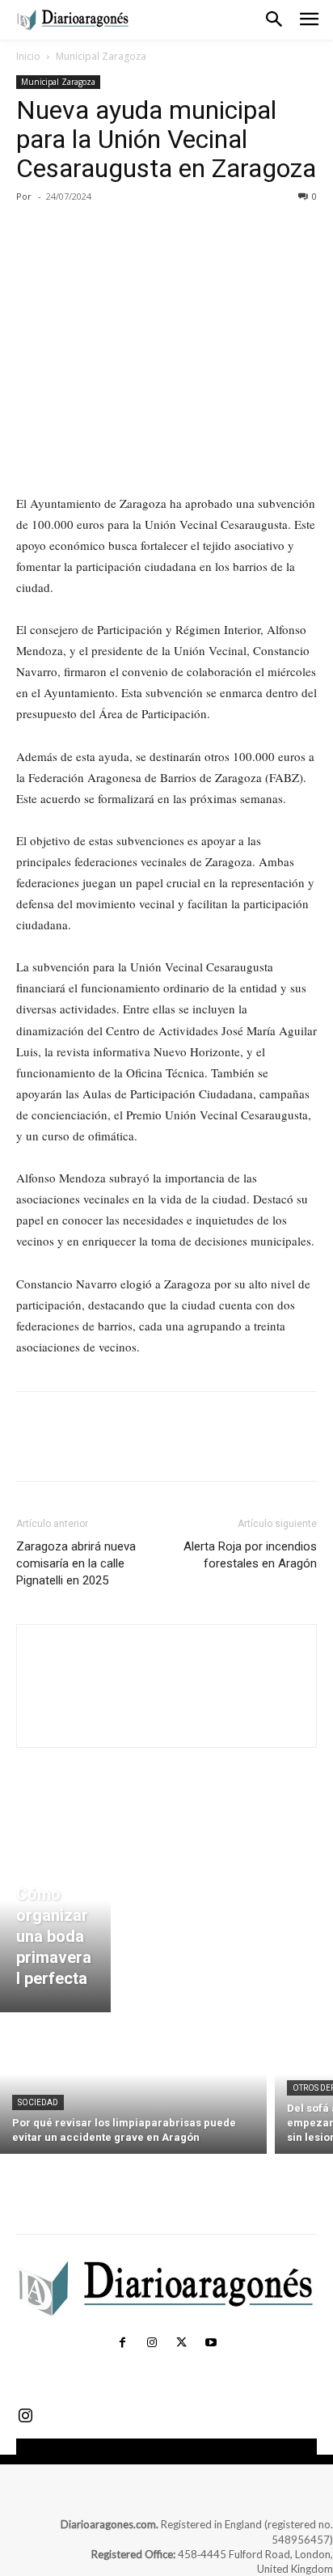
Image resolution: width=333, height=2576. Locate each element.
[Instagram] (152, 2343)
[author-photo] (166, 1719)
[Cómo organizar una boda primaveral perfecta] (55, 1919)
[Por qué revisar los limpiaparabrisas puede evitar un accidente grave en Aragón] (133, 2087)
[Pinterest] (107, 233)
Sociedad (38, 2102)
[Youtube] (210, 2343)
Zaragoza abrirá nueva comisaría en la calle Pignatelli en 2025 (76, 1563)
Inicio (28, 56)
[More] (182, 233)
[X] (70, 233)
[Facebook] (32, 233)
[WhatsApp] (144, 233)
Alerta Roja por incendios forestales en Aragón (250, 1555)
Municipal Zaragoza (101, 56)
